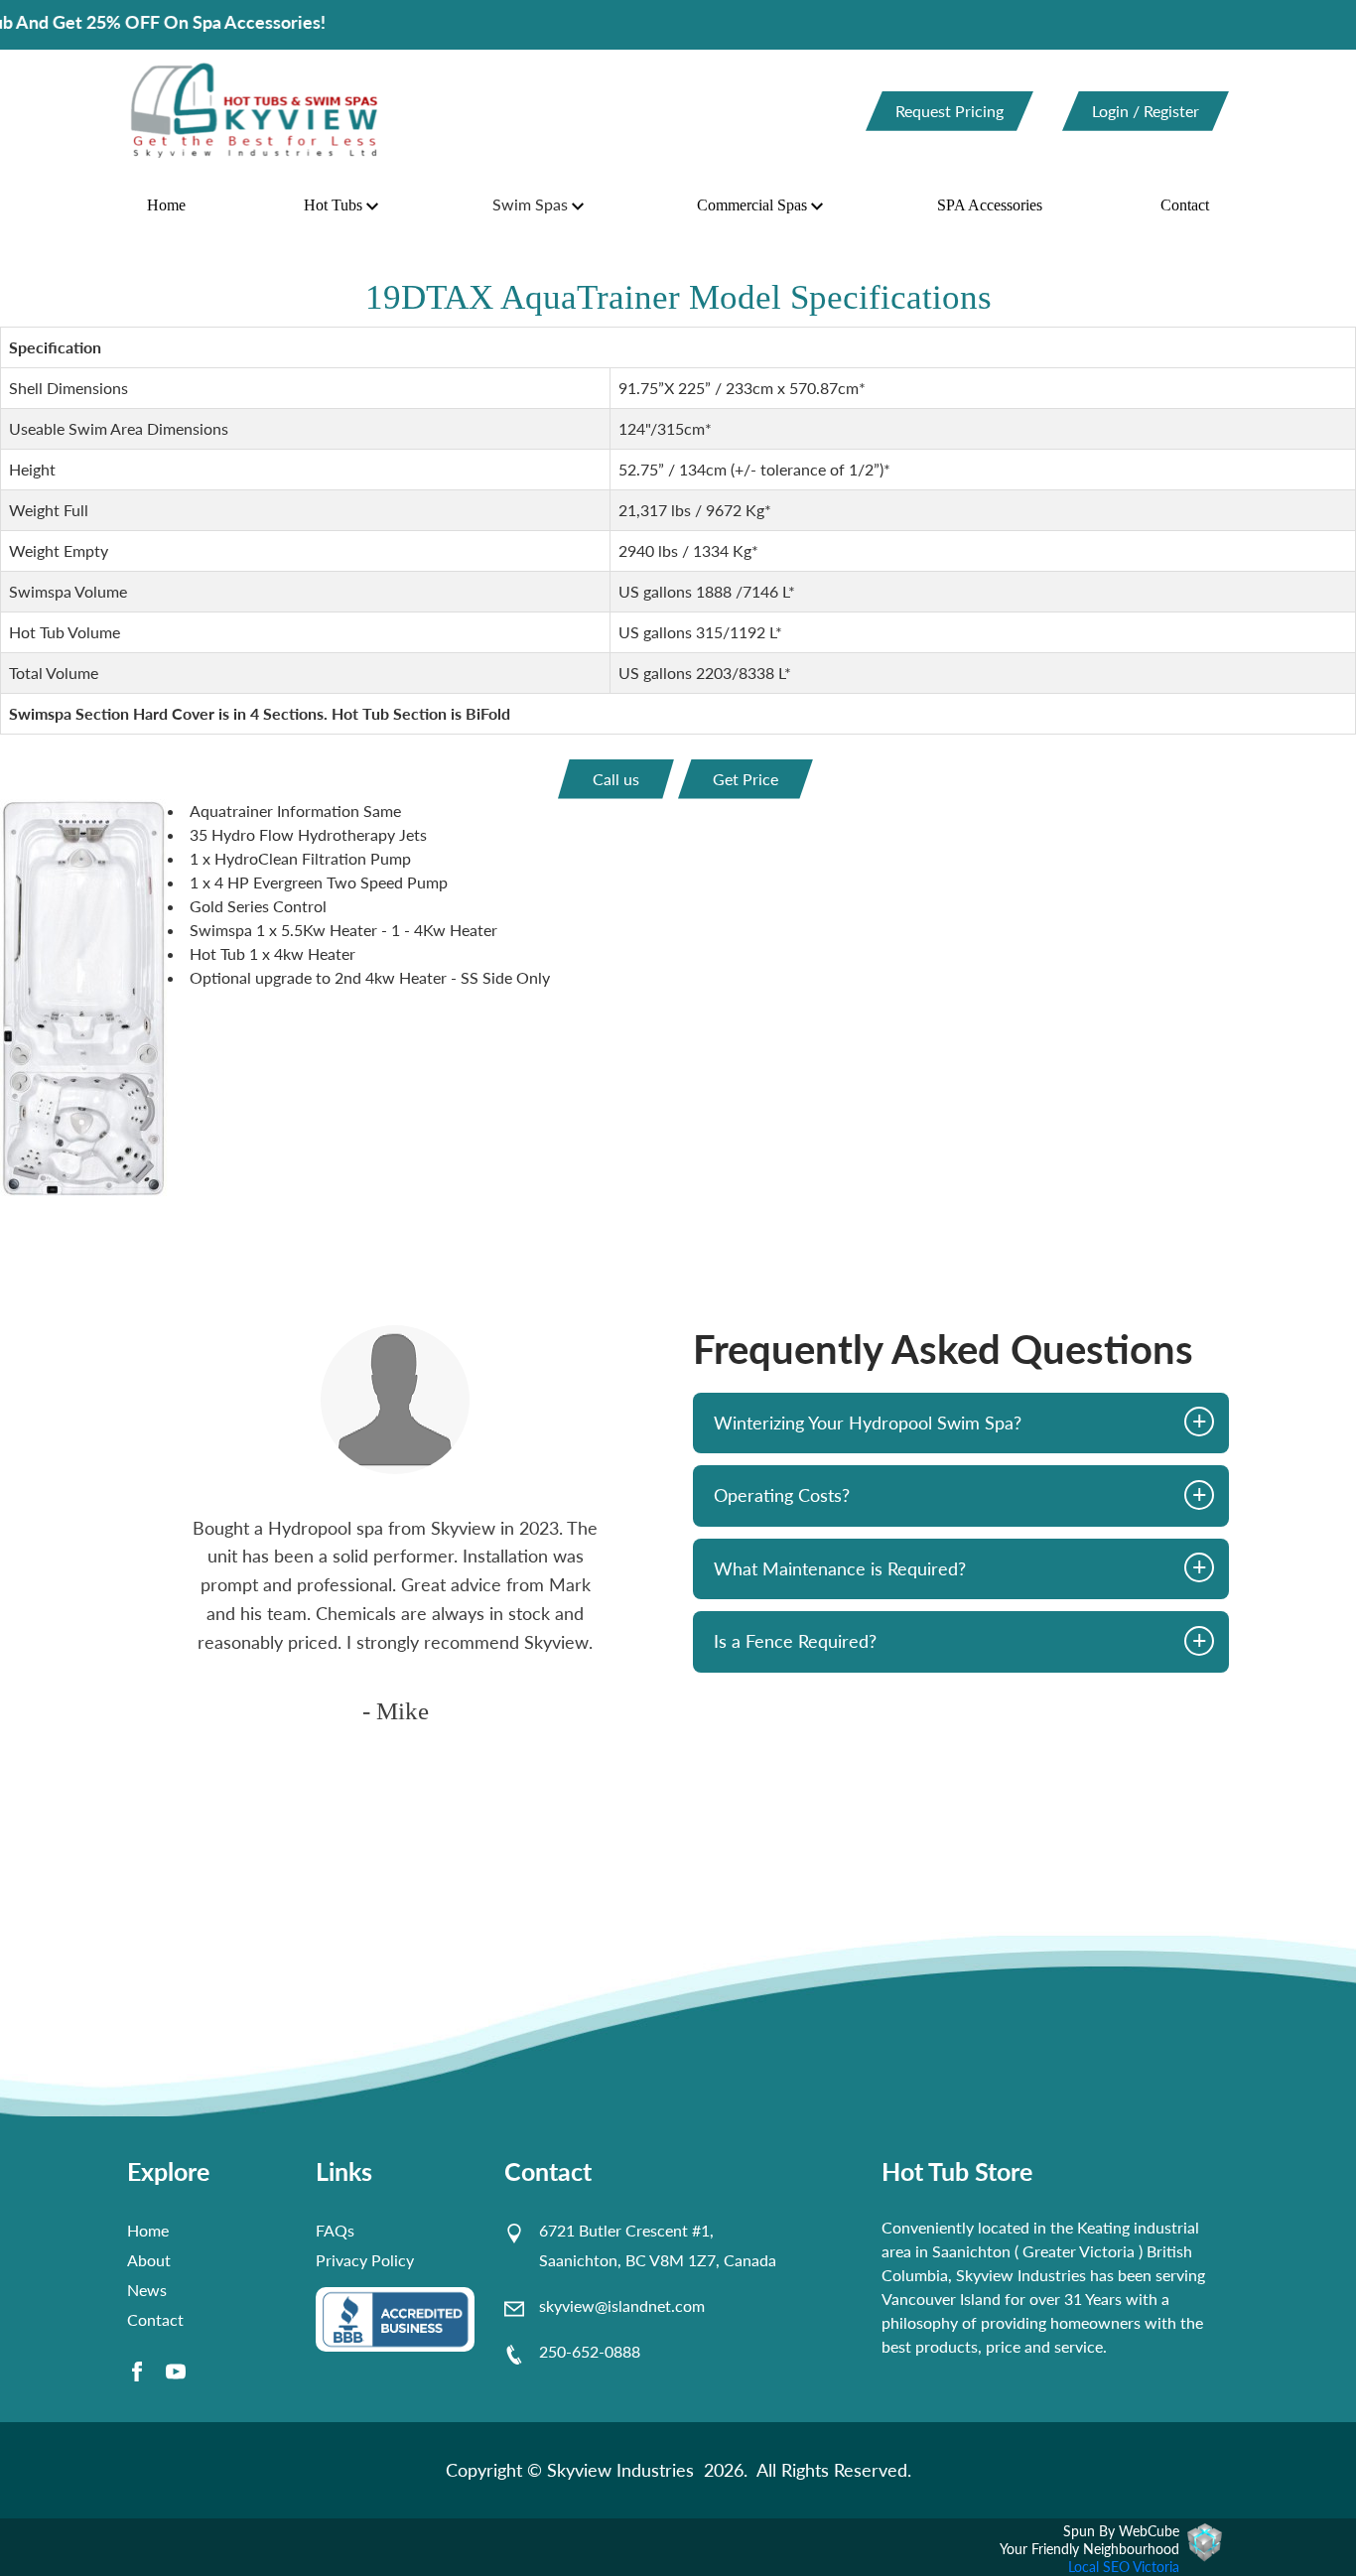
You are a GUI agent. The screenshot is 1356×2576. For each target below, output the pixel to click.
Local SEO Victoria (1124, 2567)
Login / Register (1146, 111)
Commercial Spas (752, 205)
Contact (1185, 205)
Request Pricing (949, 111)
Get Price (746, 779)
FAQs (335, 2230)
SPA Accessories (990, 205)
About (149, 2260)
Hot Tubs (333, 205)
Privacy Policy (365, 2260)
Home (166, 205)
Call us (616, 779)
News (147, 2290)
